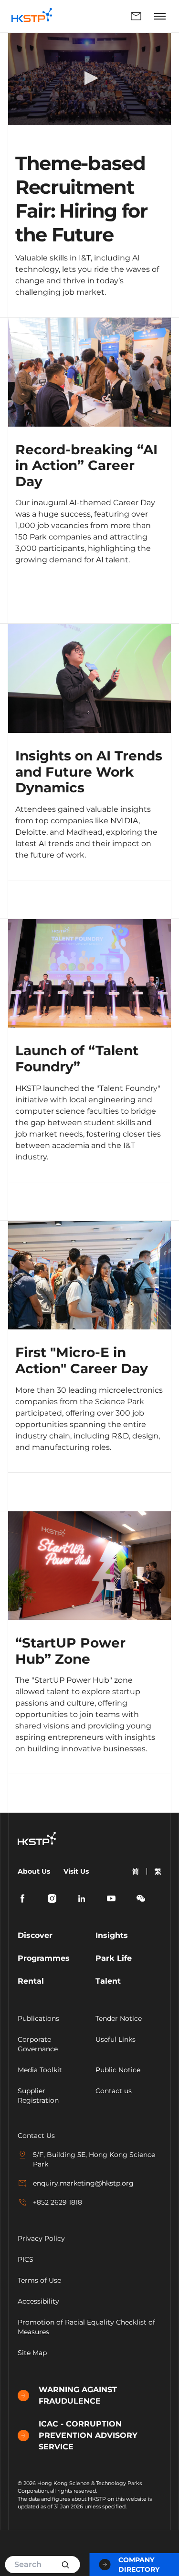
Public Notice (118, 2070)
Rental (31, 1981)
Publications (38, 2018)
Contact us (114, 2091)
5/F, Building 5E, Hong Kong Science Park (94, 2159)
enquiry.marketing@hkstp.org (83, 2183)
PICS (26, 2259)
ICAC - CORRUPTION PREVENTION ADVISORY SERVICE (88, 2435)
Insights (112, 1935)
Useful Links (116, 2039)
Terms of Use (39, 2280)
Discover (35, 1935)
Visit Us (76, 1871)
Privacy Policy (41, 2238)
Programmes (44, 1958)
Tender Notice (119, 2018)
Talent (108, 1981)
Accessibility (38, 2301)
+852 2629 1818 (58, 2202)
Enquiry (105, 16)
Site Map (32, 2353)
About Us (34, 1871)
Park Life (114, 1958)
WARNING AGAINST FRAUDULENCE (78, 2395)
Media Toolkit (40, 2070)
